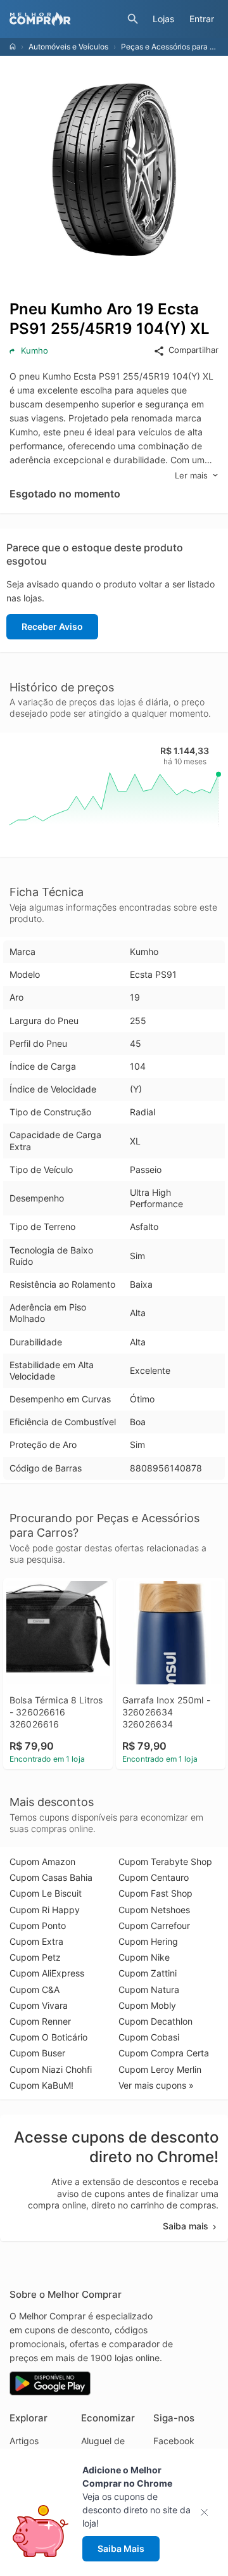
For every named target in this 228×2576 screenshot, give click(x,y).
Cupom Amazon (42, 1862)
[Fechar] (208, 2512)
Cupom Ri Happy (45, 1910)
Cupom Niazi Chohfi (51, 2069)
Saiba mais (186, 2226)
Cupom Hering (148, 1941)
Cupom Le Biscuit (46, 1893)
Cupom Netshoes (154, 1910)
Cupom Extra (36, 1941)
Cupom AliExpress (47, 1973)
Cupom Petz (35, 1957)
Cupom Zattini (148, 1973)
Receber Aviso (52, 626)
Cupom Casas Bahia (51, 1877)
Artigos (24, 2441)
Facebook (174, 2441)
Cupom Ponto (38, 1926)
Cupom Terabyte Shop (165, 1862)
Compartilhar (193, 350)
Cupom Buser (37, 2053)
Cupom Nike (144, 1957)
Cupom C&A (35, 1990)
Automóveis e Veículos (68, 47)
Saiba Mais (121, 2548)
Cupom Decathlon (155, 2021)
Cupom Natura (149, 1990)
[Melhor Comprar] (65, 19)
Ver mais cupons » (156, 2085)
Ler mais (191, 475)
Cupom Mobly (147, 2005)
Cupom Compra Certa (164, 2053)
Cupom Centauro (154, 1877)
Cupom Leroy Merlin (160, 2069)
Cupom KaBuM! (41, 2085)
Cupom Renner (40, 2021)
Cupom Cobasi (149, 2037)
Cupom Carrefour (154, 1926)
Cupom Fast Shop (155, 1893)
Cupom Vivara (39, 2005)
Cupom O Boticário (48, 2037)
